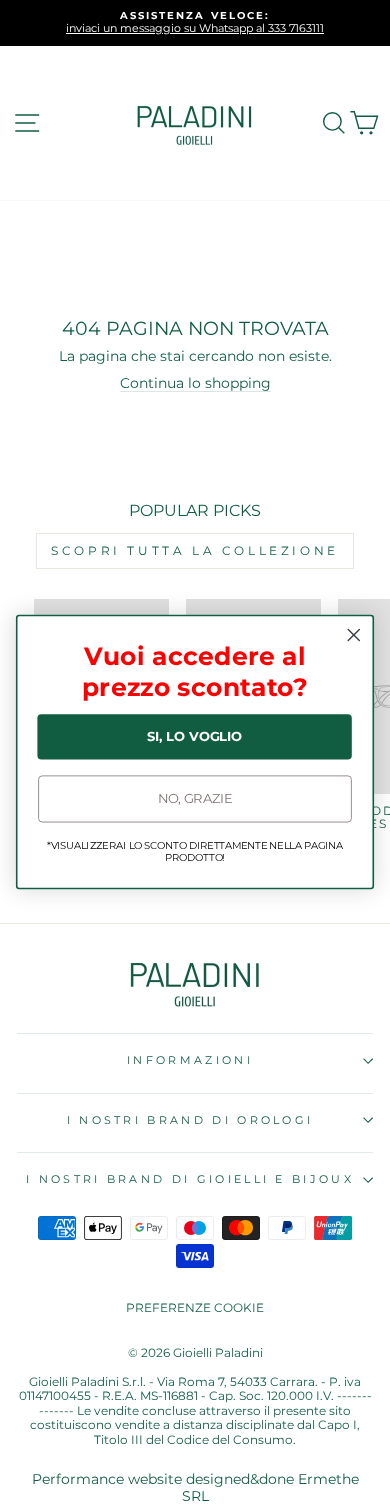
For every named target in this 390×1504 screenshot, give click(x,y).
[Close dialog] (354, 635)
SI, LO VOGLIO (195, 736)
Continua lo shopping (195, 383)
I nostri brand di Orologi (190, 1120)
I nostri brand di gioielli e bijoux (190, 1179)
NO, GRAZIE (195, 798)
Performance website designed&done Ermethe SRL (195, 1487)
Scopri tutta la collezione (195, 550)
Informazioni (190, 1060)
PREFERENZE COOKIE (195, 1307)
